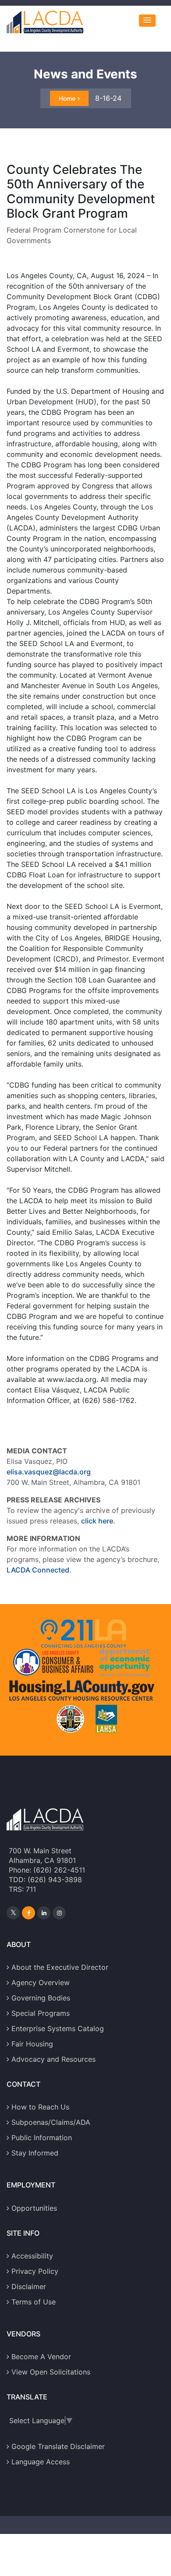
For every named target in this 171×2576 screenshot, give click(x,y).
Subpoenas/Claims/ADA (51, 2122)
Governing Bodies (41, 1998)
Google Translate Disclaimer (58, 2446)
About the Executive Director (60, 1967)
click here (97, 1521)
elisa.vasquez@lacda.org (49, 1472)
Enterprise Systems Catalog (58, 2028)
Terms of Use (34, 2302)
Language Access (41, 2462)
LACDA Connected (38, 1570)
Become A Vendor (41, 2357)
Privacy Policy (35, 2271)
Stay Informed (35, 2153)
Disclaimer (29, 2286)
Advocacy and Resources (53, 2059)
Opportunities (34, 2208)
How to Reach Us (40, 2107)
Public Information (42, 2138)
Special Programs (41, 2013)
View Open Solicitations (51, 2372)
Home (67, 98)
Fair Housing (32, 2044)
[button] (147, 21)
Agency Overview (41, 1982)
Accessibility (32, 2256)
